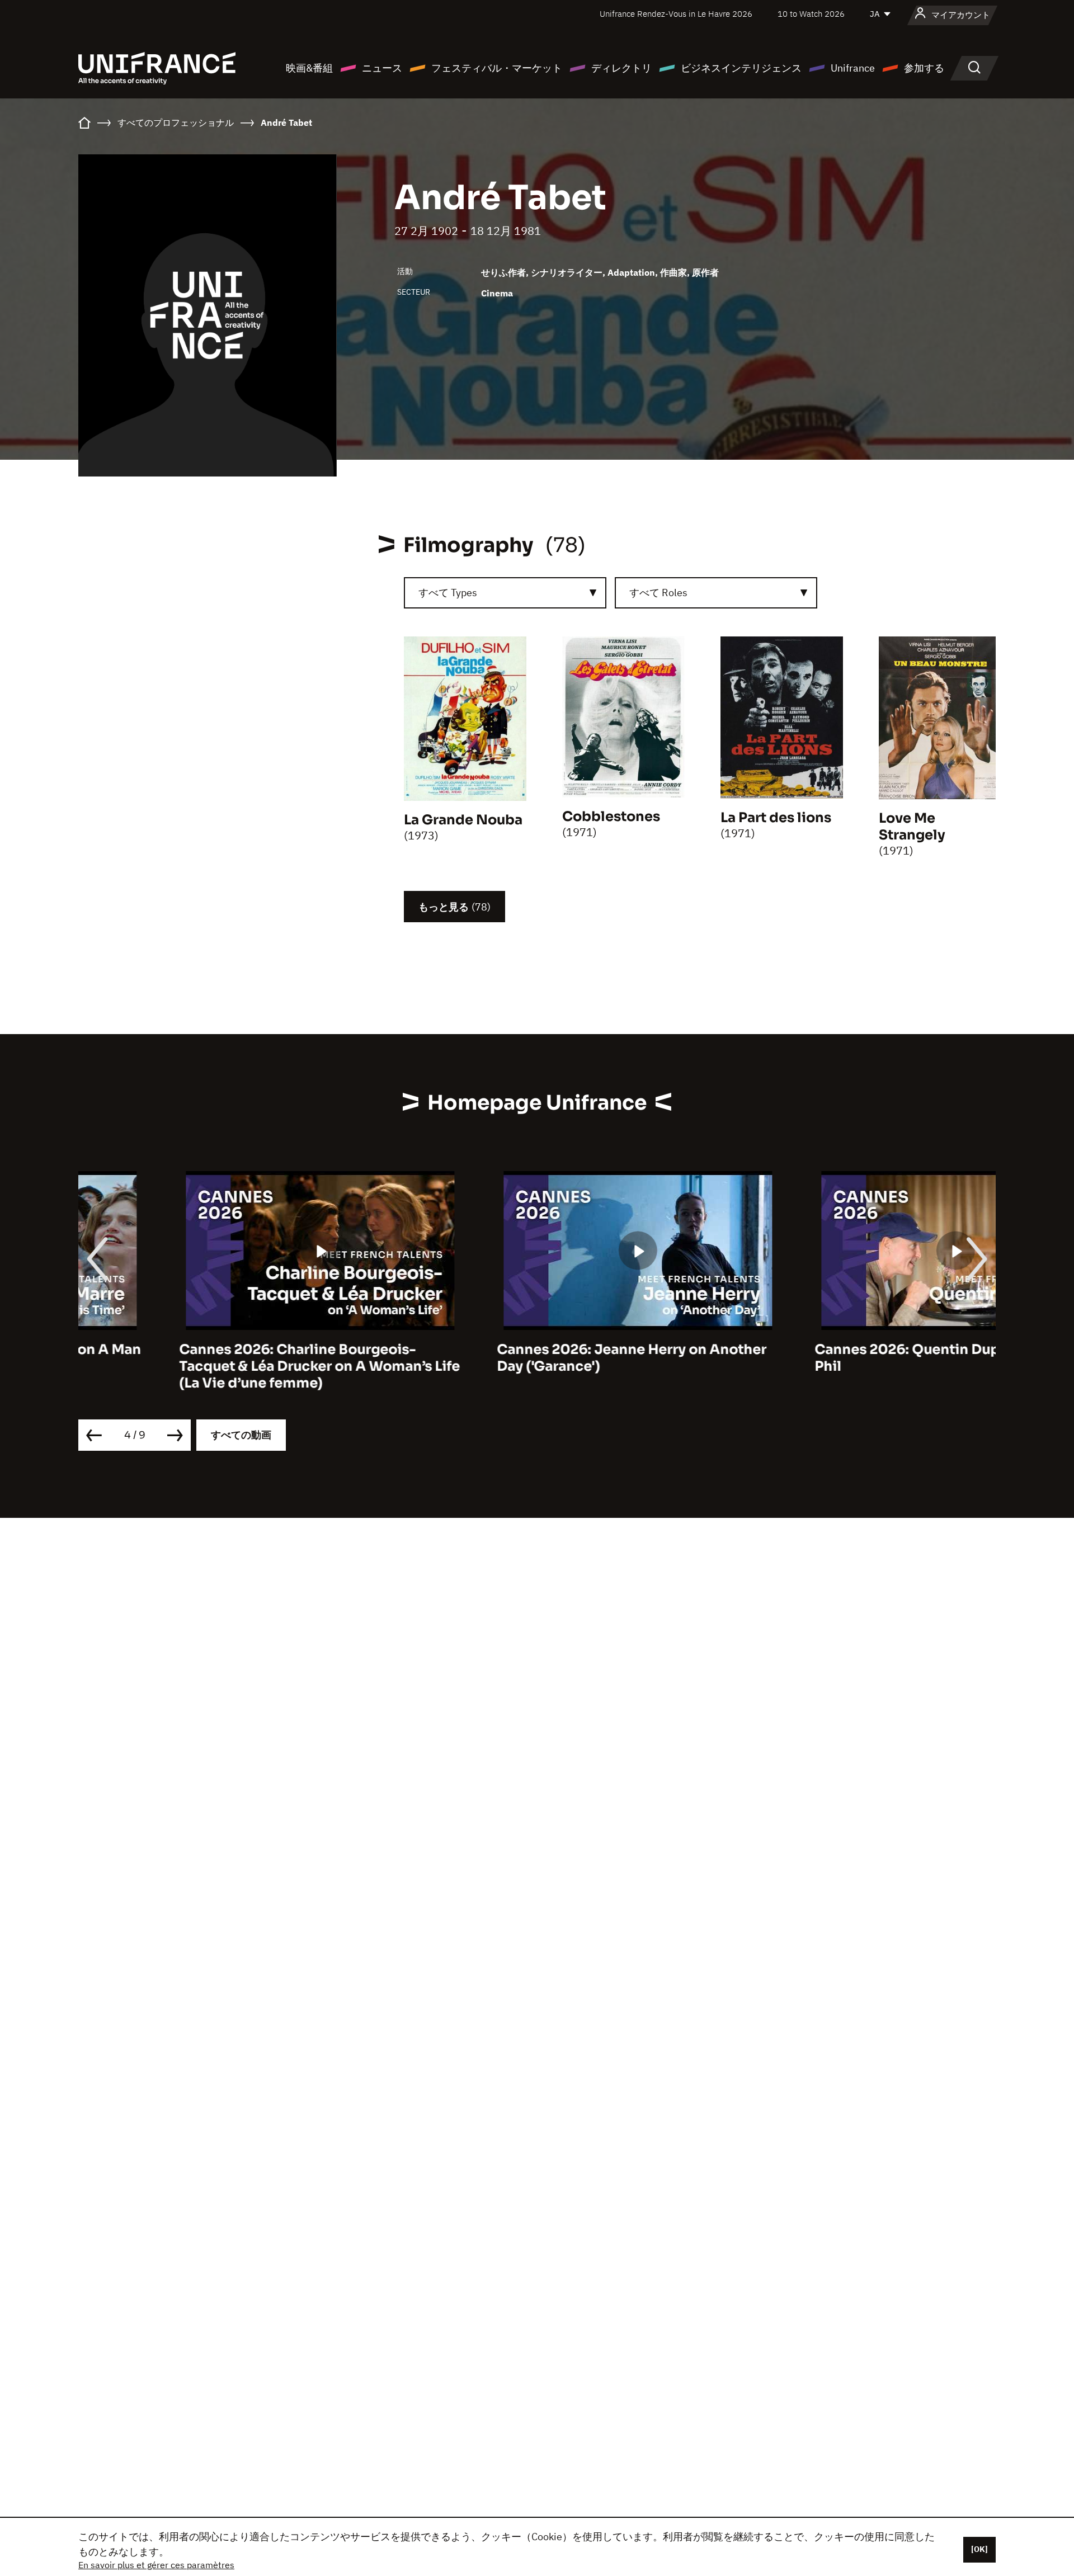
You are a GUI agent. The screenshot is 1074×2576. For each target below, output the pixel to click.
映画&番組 (309, 68)
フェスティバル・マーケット (497, 68)
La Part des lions (776, 818)
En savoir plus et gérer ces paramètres (156, 2565)
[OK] (979, 2549)
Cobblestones (611, 817)
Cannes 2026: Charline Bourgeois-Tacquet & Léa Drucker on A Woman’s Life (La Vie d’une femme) (219, 1366)
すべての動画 (241, 1435)
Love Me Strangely (912, 827)
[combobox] (505, 593)
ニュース (382, 68)
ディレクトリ (621, 68)
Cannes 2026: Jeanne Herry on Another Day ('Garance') (531, 1358)
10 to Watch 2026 (811, 14)
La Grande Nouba (463, 820)
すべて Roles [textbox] (658, 593)
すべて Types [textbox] (448, 593)
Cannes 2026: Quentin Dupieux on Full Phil (845, 1358)
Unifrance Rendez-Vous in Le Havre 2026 (676, 14)
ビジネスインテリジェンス (741, 68)
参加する (924, 68)
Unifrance (853, 68)
